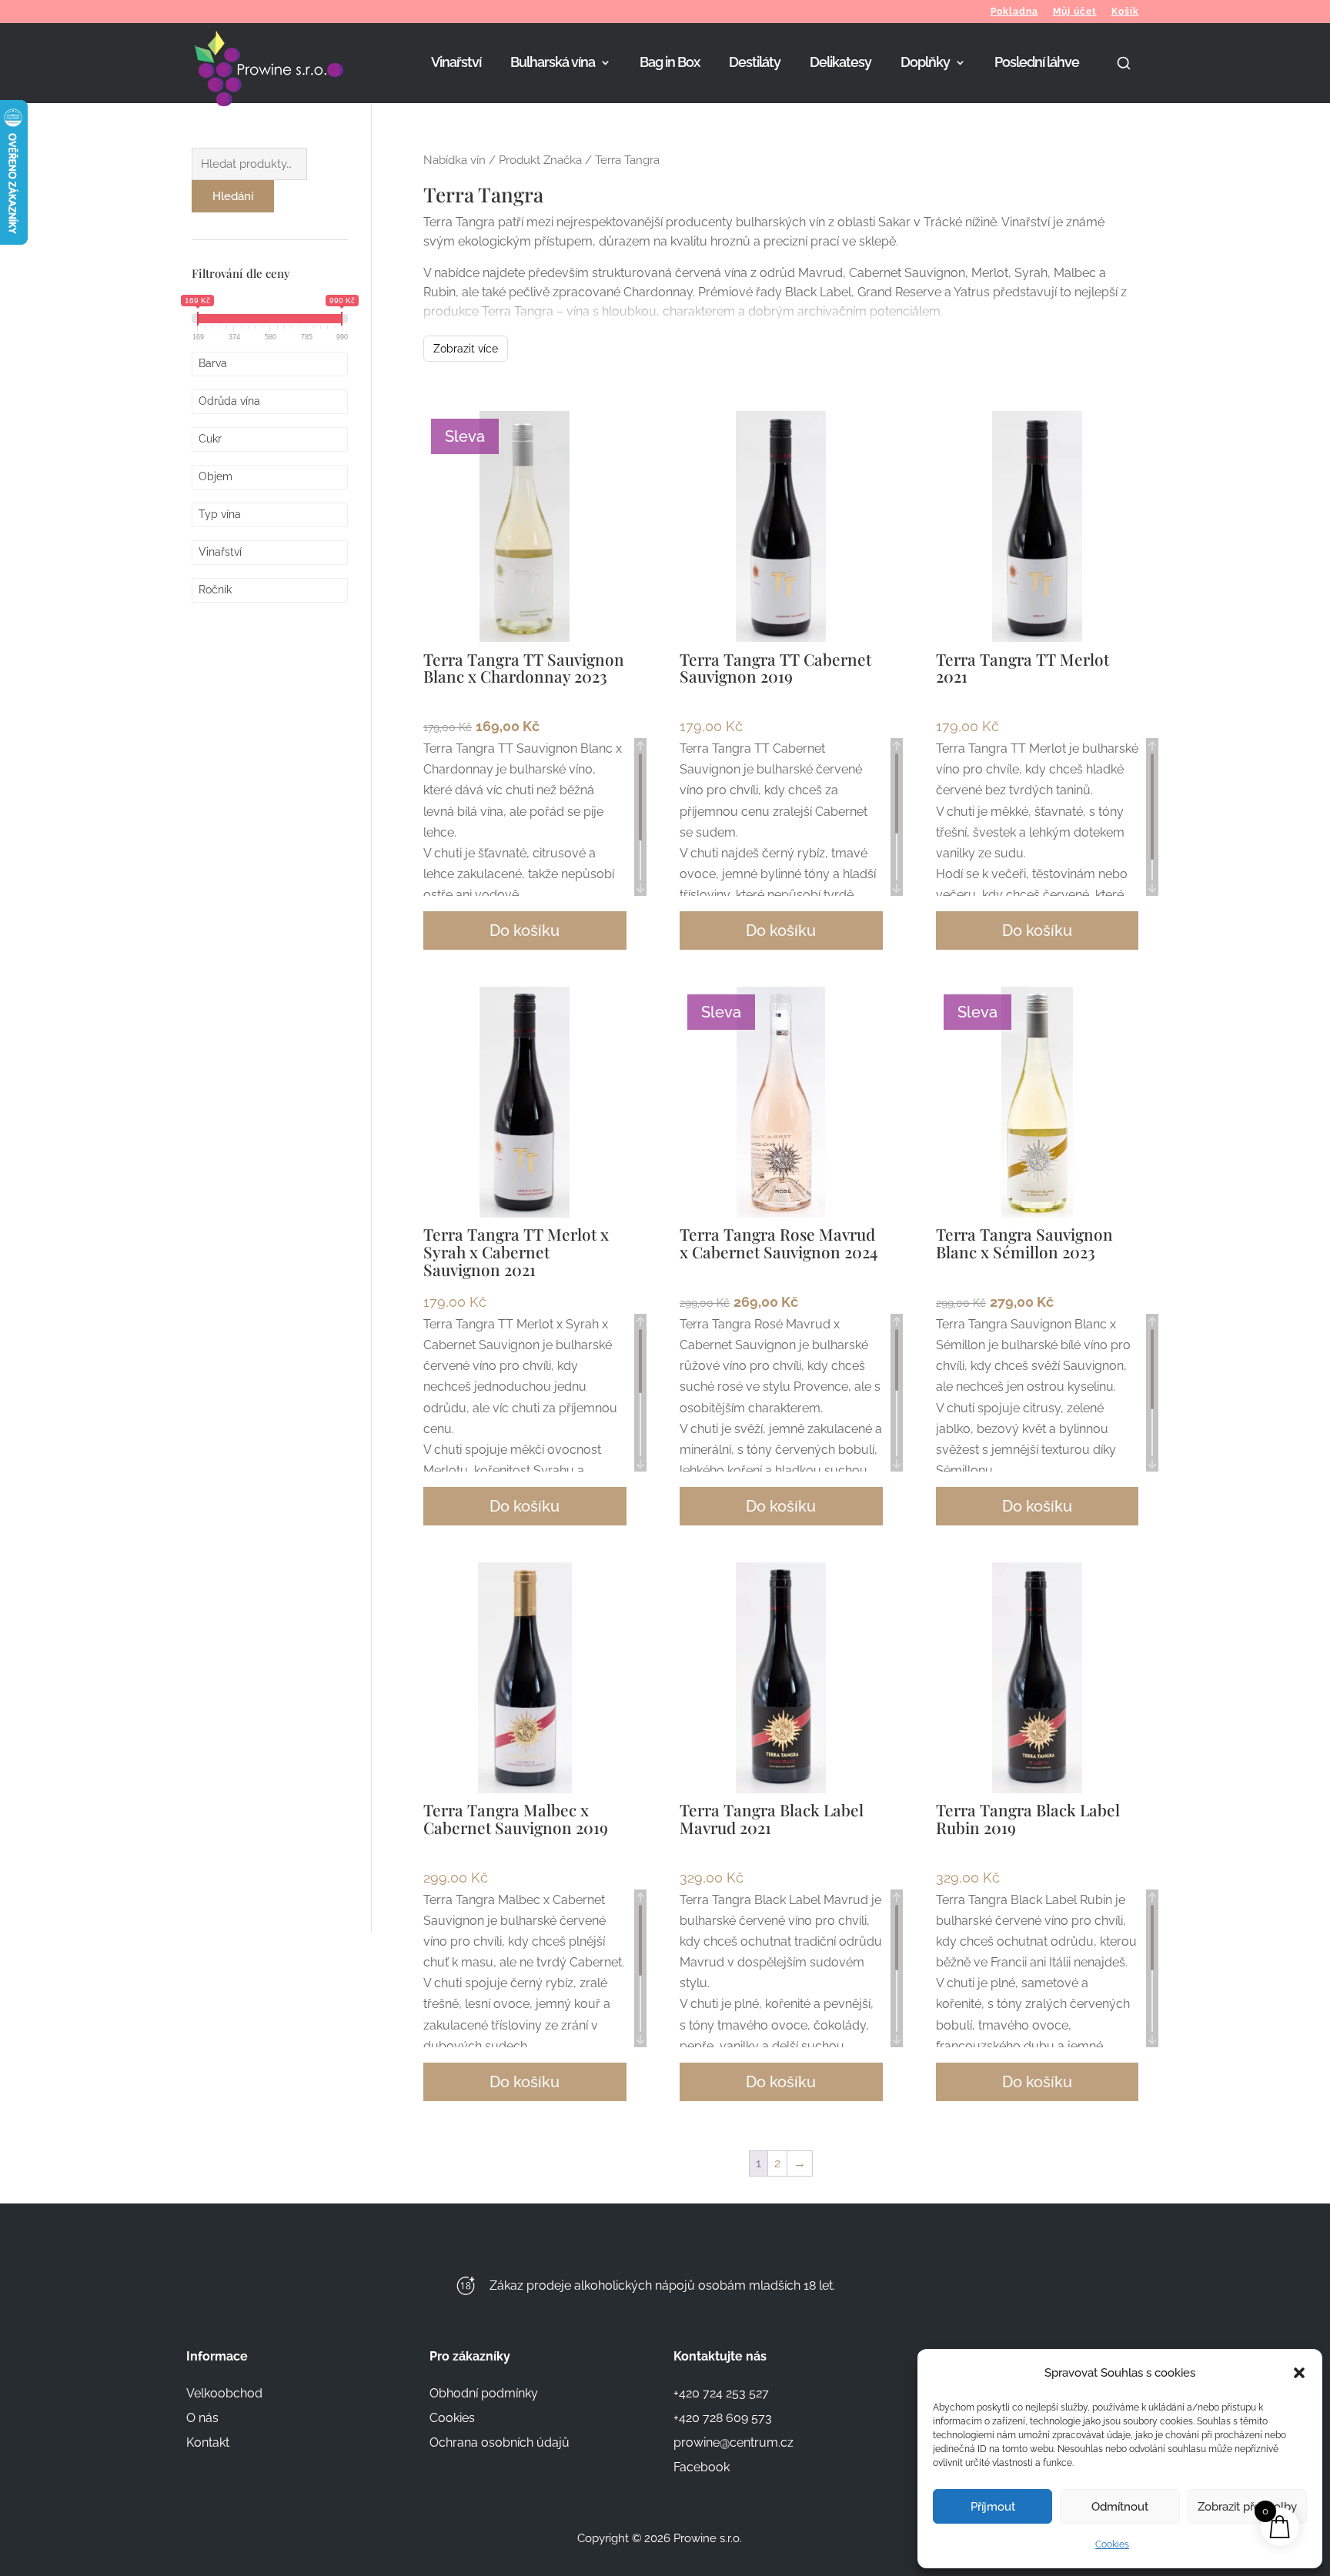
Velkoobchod (224, 2393)
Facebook (702, 2467)
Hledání (233, 196)
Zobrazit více (466, 349)
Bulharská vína (553, 63)
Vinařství (456, 63)
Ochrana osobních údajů (500, 2442)
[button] (1299, 2373)
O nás (202, 2418)
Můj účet (1075, 12)
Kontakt (208, 2442)
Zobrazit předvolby (1247, 2507)
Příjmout (993, 2507)
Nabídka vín (454, 160)
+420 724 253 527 (721, 2393)
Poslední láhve (1037, 63)
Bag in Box (670, 63)
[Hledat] (1124, 79)
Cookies (1112, 2544)
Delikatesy (840, 63)
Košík (1125, 12)
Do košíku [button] (525, 931)
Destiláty (755, 63)
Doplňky (925, 63)
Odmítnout (1120, 2507)
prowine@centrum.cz (734, 2442)
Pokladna (1014, 12)
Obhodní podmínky (484, 2393)
